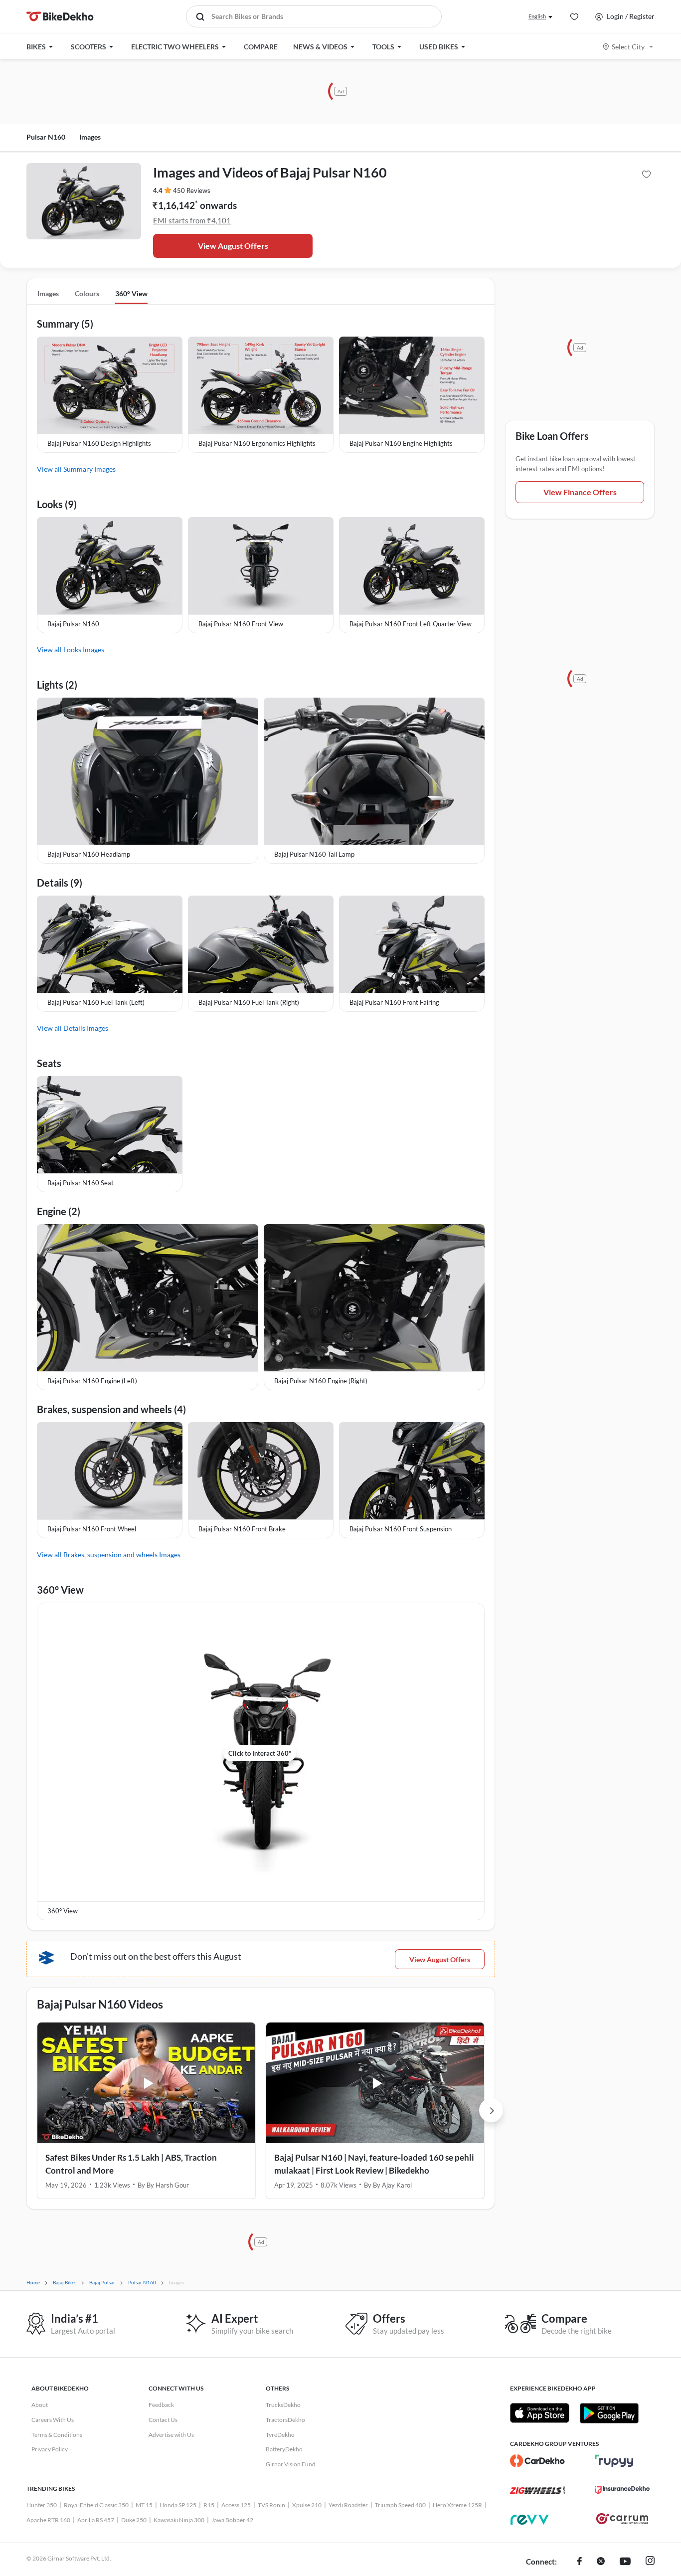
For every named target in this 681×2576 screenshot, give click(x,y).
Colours (87, 293)
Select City (628, 47)
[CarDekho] (537, 2461)
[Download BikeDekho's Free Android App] (609, 2413)
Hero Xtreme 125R (457, 2505)
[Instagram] (650, 2562)
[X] (601, 2562)
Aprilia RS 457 (96, 2520)
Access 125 (236, 2505)
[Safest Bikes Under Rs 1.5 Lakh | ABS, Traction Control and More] (146, 2083)
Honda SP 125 (178, 2505)
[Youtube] (625, 2562)
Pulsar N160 (46, 137)
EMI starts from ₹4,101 (192, 220)
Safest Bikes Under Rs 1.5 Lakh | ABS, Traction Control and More (131, 2164)
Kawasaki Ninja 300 (179, 2520)
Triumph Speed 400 (400, 2505)
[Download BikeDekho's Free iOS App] (540, 2413)
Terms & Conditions (57, 2435)
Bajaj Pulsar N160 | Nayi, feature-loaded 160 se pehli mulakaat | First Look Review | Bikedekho (374, 2164)
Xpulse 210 (307, 2505)
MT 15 (144, 2505)
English (537, 16)
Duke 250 (134, 2520)
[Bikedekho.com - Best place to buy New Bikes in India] (60, 16)
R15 (209, 2505)
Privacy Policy (50, 2449)
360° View (131, 293)
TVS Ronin (271, 2505)
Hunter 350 (42, 2505)
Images (90, 137)
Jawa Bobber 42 (232, 2520)
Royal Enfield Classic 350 (96, 2505)
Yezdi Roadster (348, 2505)
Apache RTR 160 (48, 2520)
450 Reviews (192, 190)
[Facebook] (580, 2562)
